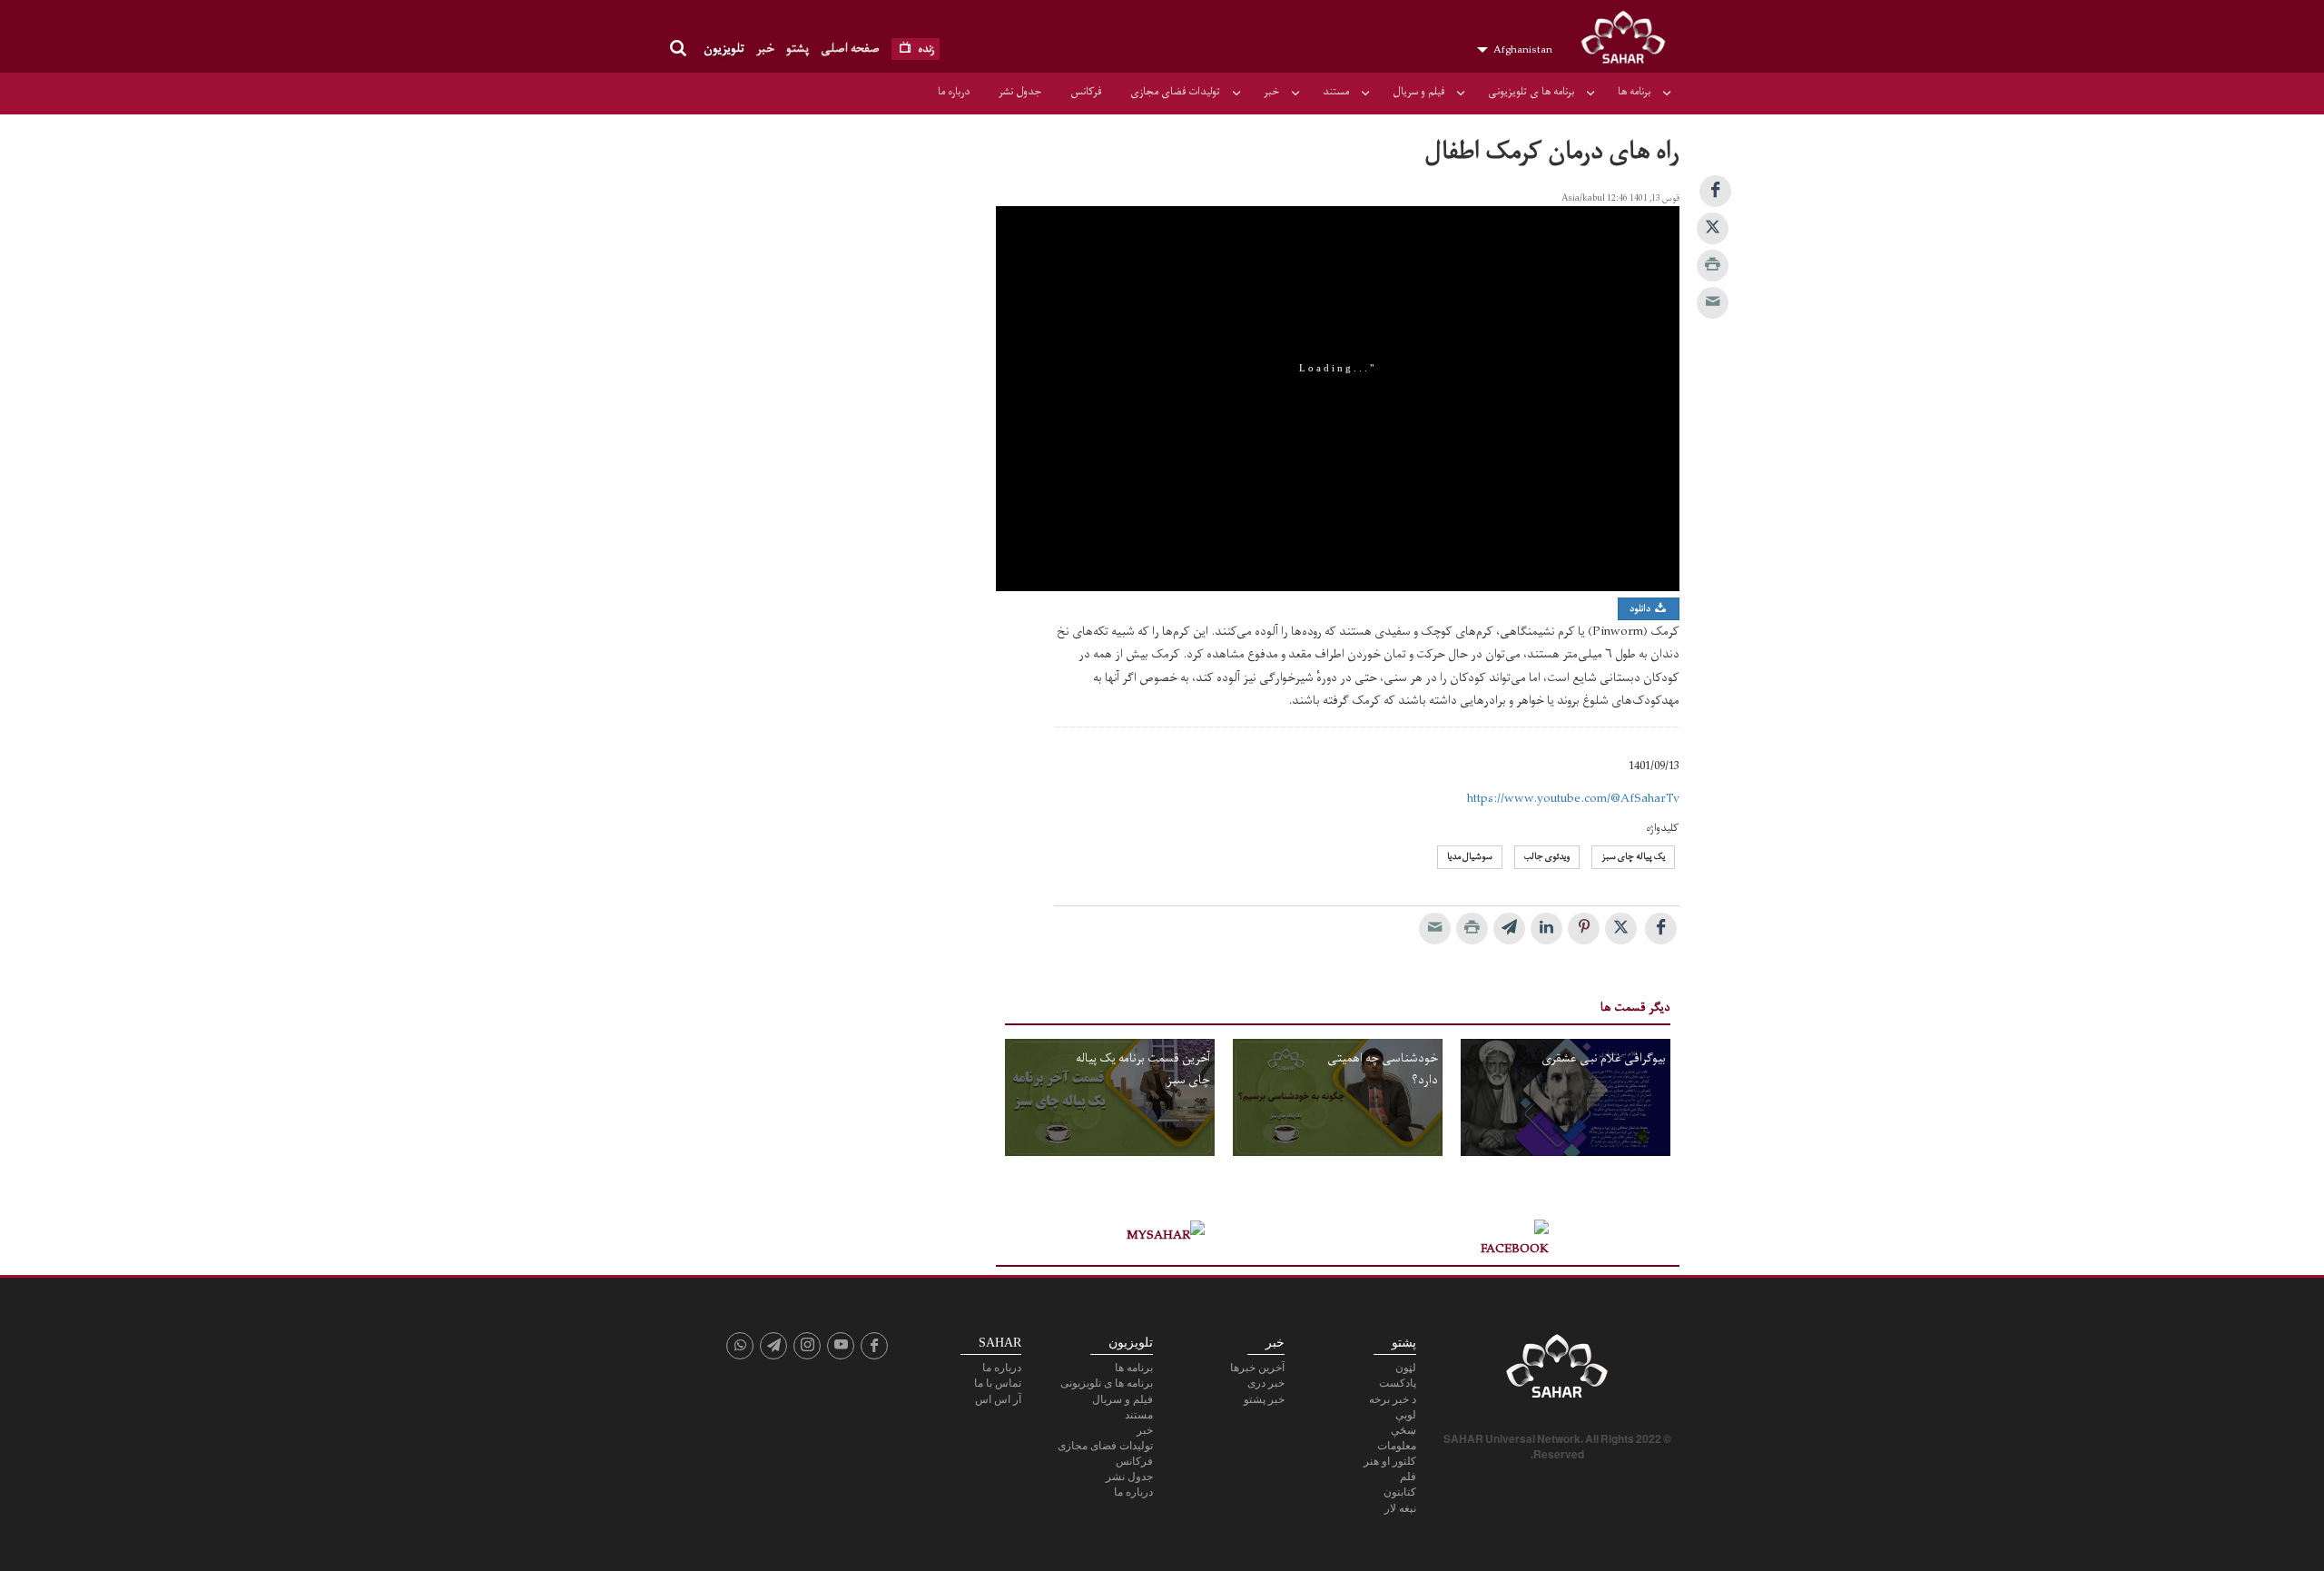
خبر (765, 49)
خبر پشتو (1264, 1399)
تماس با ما (998, 1383)
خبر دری (1266, 1383)
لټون (1406, 1368)
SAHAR (1630, 41)
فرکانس (1086, 92)
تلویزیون (724, 49)
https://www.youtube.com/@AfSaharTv (1573, 799)
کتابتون (1400, 1492)
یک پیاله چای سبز (1633, 857)
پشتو (798, 49)
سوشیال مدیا (1470, 857)
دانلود (1641, 609)
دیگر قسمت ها (1635, 1008)
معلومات (1397, 1446)
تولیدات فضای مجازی (1175, 92)
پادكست (1398, 1383)
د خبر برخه (1393, 1399)
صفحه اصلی (850, 49)
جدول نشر (1020, 92)
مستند (1336, 92)
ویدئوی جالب (1547, 857)
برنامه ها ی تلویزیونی (1531, 92)
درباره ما (954, 92)
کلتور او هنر (1390, 1461)
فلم (1408, 1477)
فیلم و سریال (1418, 92)
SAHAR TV (1557, 1371)
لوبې (1406, 1415)
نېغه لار (1400, 1508)
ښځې (1403, 1430)
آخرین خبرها (1257, 1368)
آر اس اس (998, 1399)
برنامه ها (1634, 92)
